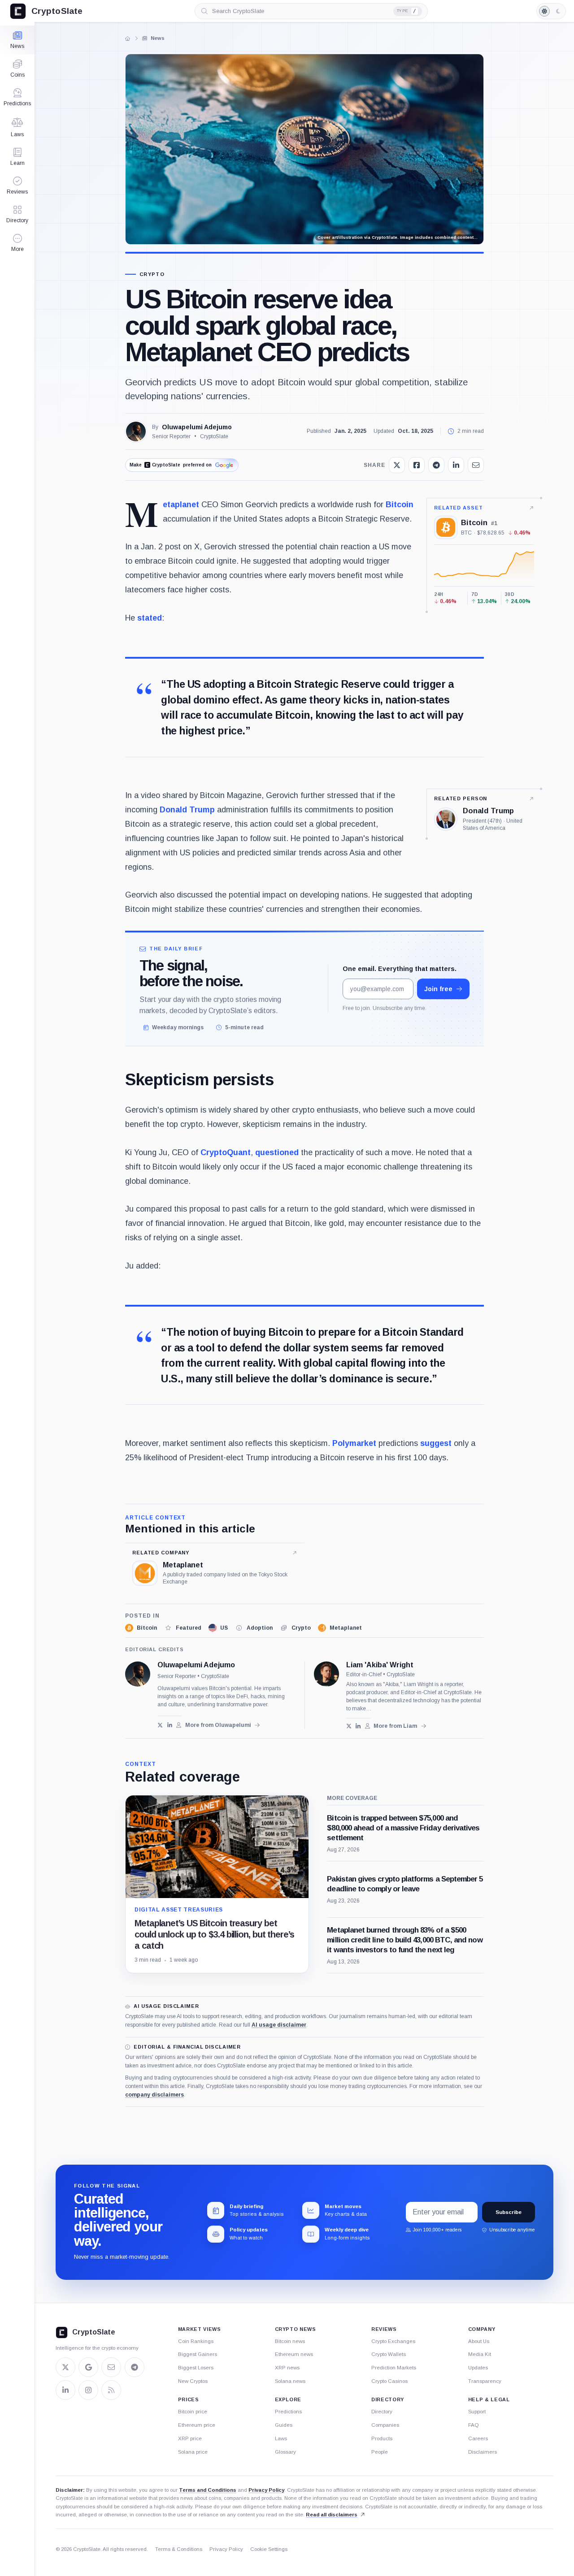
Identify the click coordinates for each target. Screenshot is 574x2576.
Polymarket (354, 1443)
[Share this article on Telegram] (436, 465)
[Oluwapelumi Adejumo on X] (160, 1725)
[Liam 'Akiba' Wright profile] (326, 1674)
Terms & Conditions (179, 2549)
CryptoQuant (226, 1152)
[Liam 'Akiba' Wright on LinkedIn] (358, 1726)
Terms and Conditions (208, 2490)
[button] (17, 243)
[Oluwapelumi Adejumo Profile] (136, 431)
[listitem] (141, 1628)
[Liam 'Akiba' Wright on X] (349, 1726)
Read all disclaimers (332, 2515)
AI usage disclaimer (279, 2025)
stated (150, 618)
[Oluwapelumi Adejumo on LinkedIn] (170, 1725)
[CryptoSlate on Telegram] (135, 2367)
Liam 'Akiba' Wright (380, 1665)
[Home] (128, 39)
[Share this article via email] (476, 465)
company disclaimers (154, 2095)
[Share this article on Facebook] (417, 465)
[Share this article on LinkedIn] (456, 465)
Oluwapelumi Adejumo (197, 427)
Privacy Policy (266, 2490)
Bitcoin (400, 505)
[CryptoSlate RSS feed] (111, 2390)
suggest (436, 1443)
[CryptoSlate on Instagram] (88, 2390)
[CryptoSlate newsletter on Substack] (111, 2367)
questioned (277, 1152)
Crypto (152, 274)
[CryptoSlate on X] (65, 2367)
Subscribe (509, 2212)
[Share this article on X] (397, 465)
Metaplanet (181, 505)
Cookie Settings (269, 2549)
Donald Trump (187, 810)
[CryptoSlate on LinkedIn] (65, 2390)
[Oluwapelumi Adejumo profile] (138, 1674)
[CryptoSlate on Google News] (88, 2367)
